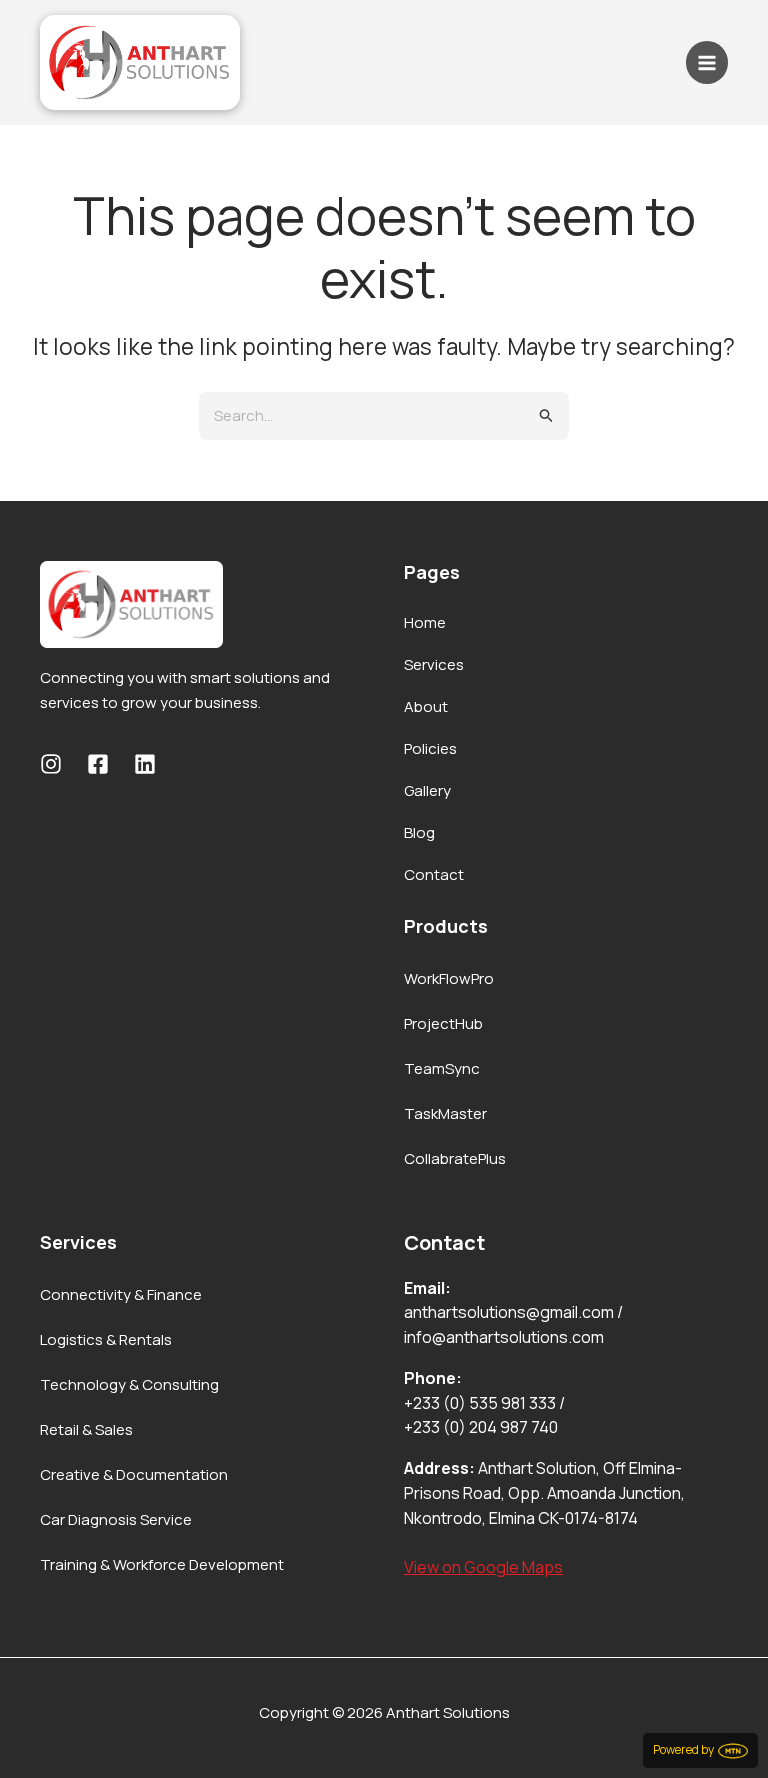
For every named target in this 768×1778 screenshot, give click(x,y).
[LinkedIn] (145, 764)
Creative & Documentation (134, 1474)
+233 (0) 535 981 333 (480, 1403)
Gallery (427, 790)
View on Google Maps (483, 1567)
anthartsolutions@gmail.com (509, 1312)
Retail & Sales (86, 1429)
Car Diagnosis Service (116, 1519)
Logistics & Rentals (106, 1339)
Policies (430, 748)
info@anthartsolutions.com (504, 1337)
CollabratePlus (455, 1158)
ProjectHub (443, 1023)
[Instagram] (51, 764)
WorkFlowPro (449, 978)
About (426, 706)
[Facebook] (98, 764)
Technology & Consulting (129, 1384)
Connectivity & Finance (121, 1294)
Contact (434, 874)
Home (425, 622)
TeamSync (442, 1068)
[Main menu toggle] (707, 62)
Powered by (685, 1749)
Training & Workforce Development (162, 1564)
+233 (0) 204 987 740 (481, 1427)
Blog (419, 832)
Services (434, 664)
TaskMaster (445, 1113)
